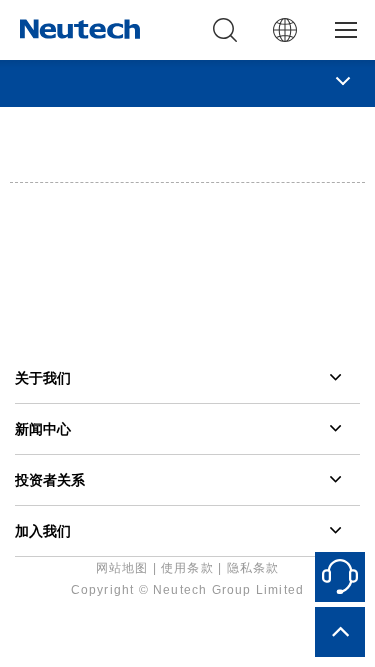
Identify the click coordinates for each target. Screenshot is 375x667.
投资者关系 (50, 480)
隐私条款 (253, 568)
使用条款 (187, 568)
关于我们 (43, 378)
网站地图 (122, 568)
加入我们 (43, 531)
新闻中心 (43, 429)
